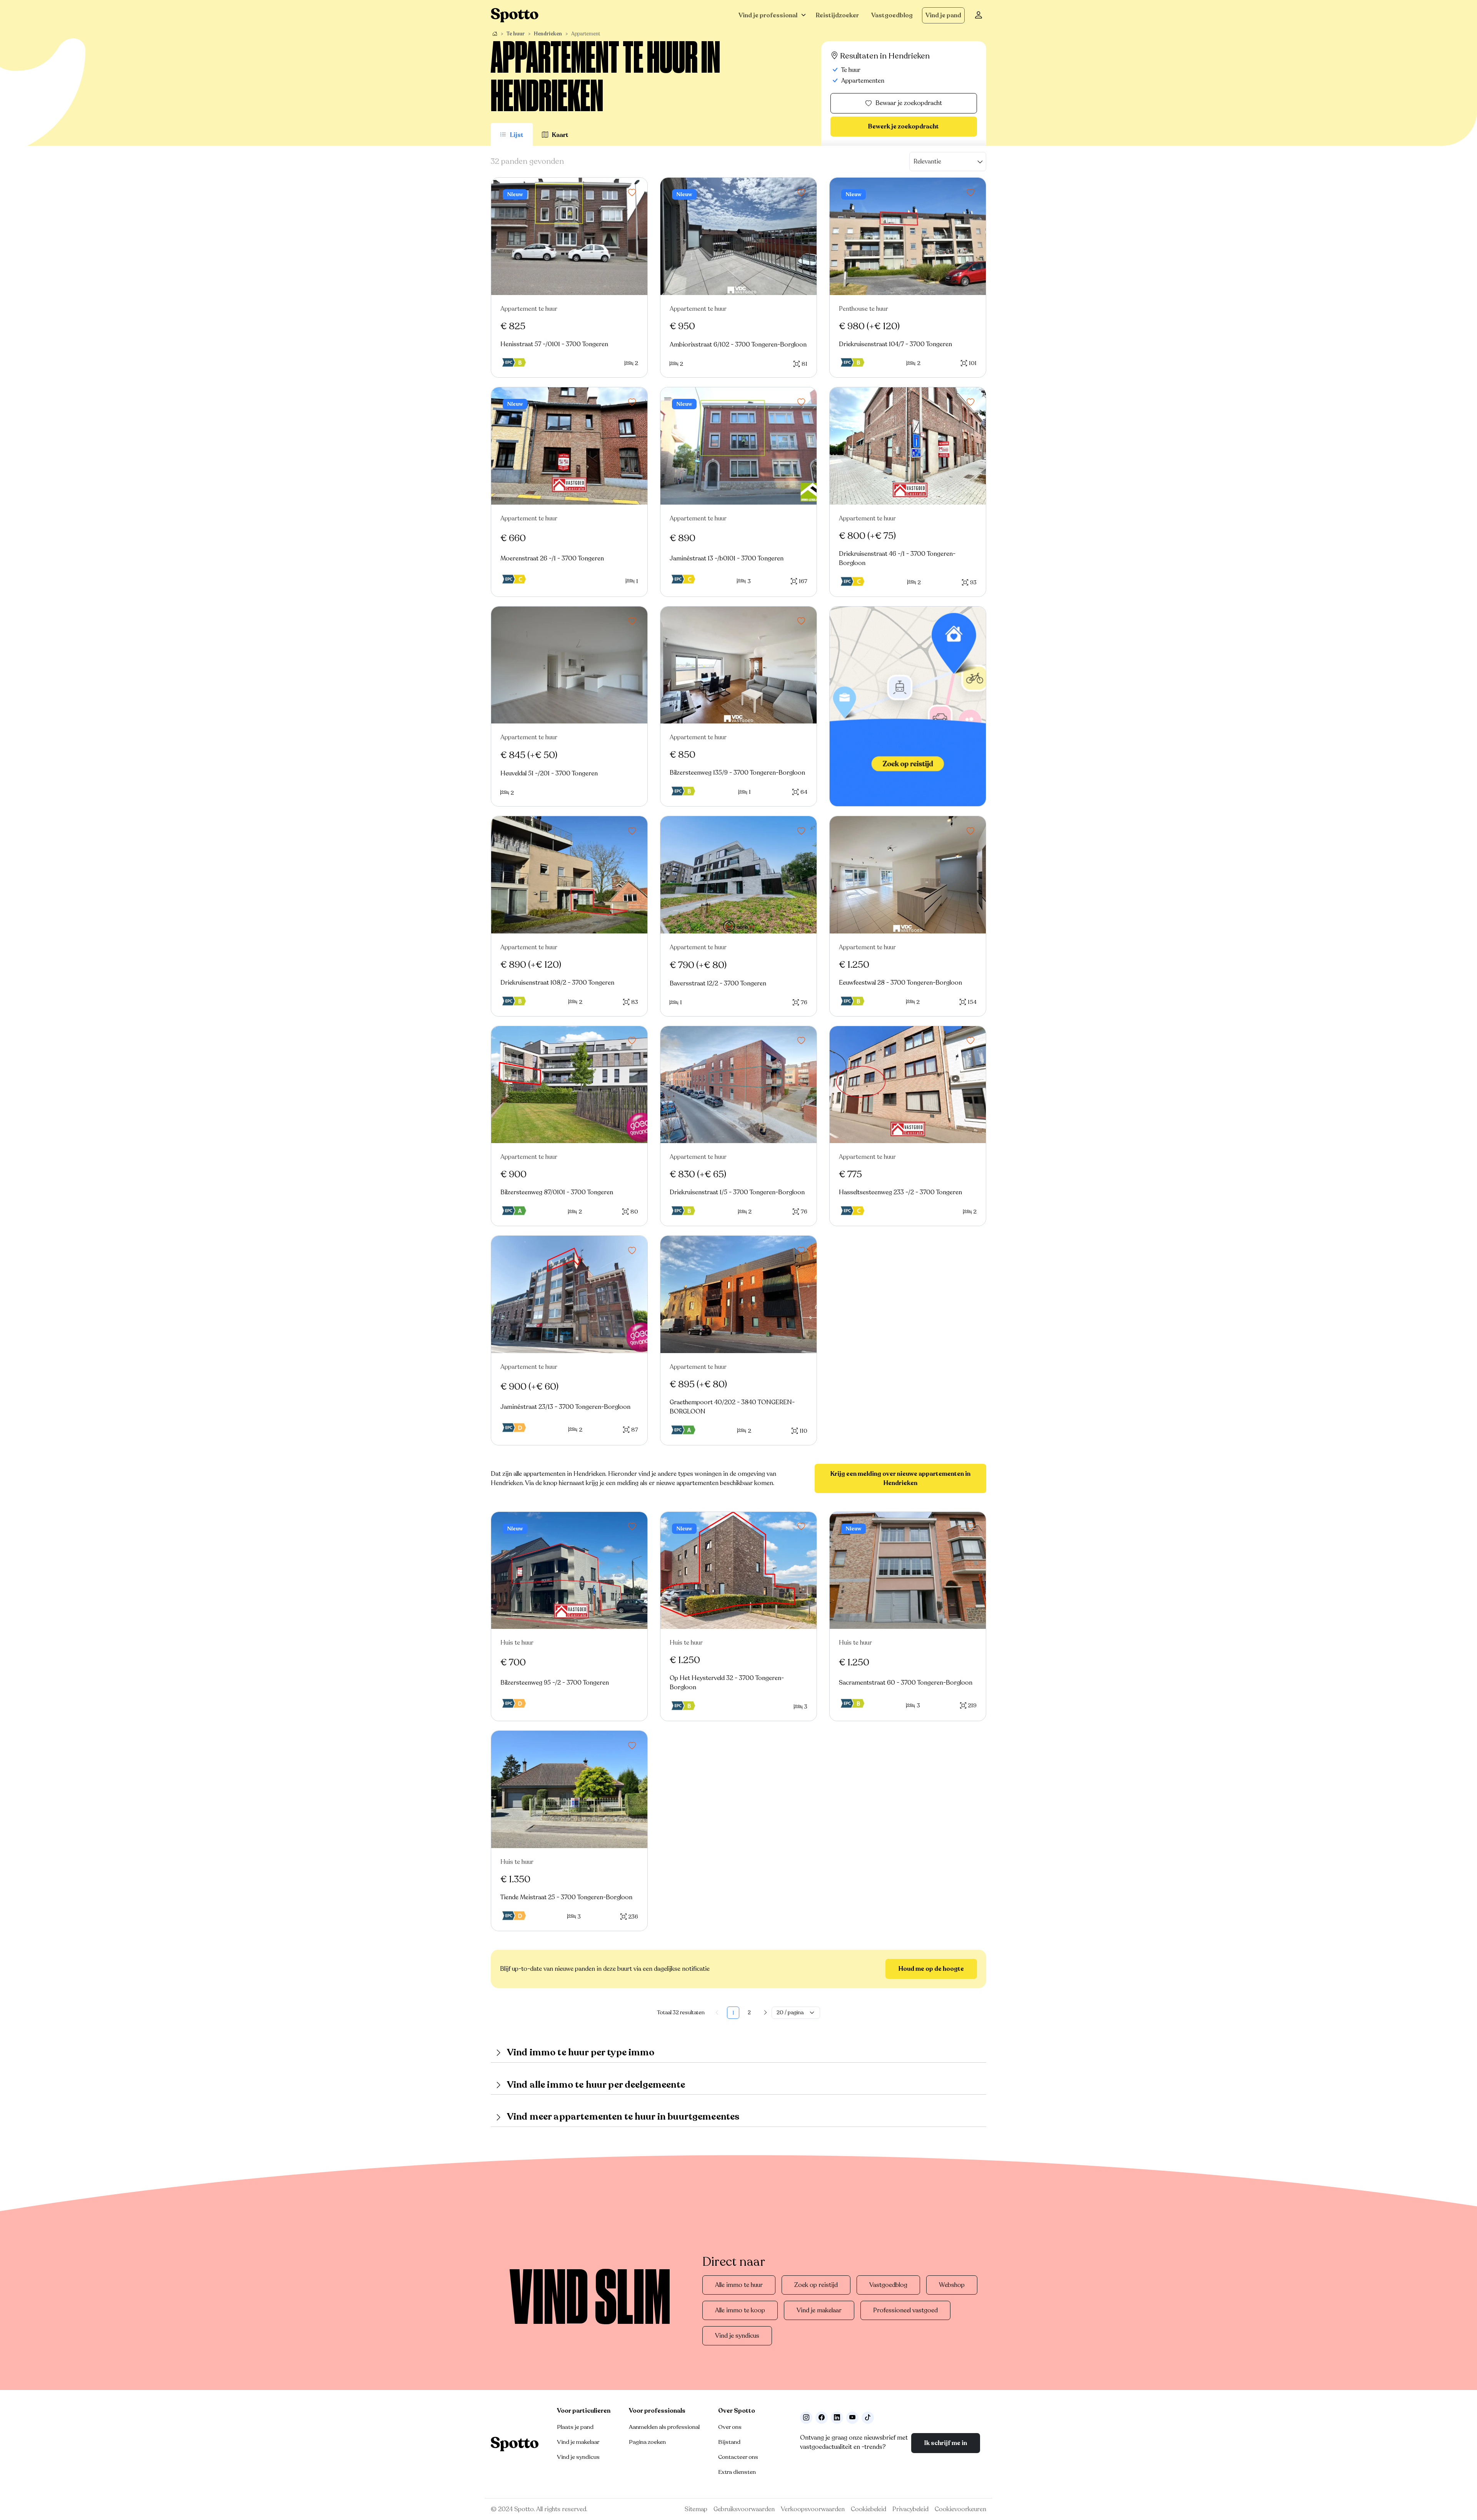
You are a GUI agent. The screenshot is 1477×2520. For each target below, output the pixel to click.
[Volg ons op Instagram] (806, 2418)
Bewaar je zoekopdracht (909, 103)
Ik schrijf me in (946, 2443)
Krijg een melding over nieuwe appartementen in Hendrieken (900, 1478)
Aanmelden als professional (664, 2427)
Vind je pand (943, 15)
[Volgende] (765, 2013)
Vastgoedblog (892, 15)
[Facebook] (822, 2418)
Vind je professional (768, 15)
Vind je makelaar (819, 2310)
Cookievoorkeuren (960, 2509)
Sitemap (696, 2509)
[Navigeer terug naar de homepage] (515, 15)
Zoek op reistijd (816, 2285)
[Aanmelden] (979, 15)
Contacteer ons (738, 2457)
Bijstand (729, 2442)
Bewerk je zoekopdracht (904, 127)
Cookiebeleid (869, 2509)
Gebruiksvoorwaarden (744, 2509)
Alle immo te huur (739, 2285)
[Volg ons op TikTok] (868, 2418)
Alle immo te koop (740, 2310)
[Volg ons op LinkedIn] (837, 2418)
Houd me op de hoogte (931, 1969)
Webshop (952, 2285)
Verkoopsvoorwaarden (813, 2509)
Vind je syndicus (737, 2336)
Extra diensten (737, 2472)
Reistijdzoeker (837, 15)
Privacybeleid (910, 2509)
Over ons (730, 2427)
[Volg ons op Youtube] (852, 2418)
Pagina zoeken (647, 2442)
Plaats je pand (575, 2427)
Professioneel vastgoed (905, 2310)
